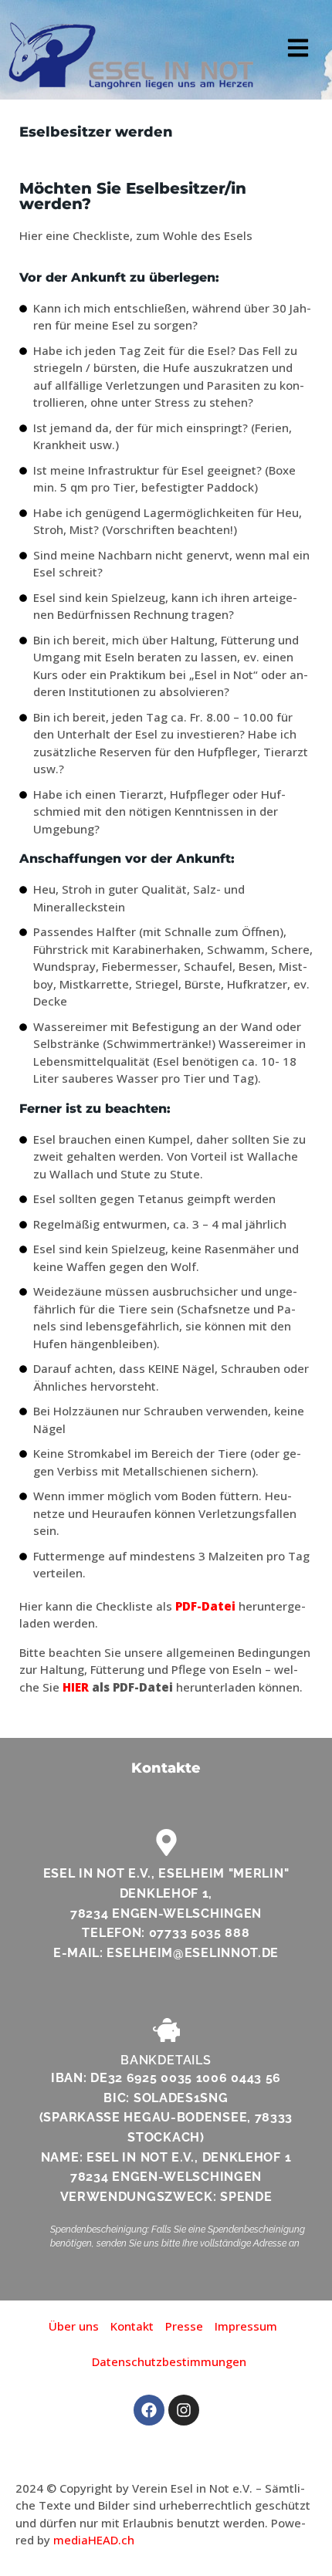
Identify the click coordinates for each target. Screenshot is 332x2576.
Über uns (74, 2326)
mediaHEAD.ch (94, 2540)
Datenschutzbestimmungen (169, 2361)
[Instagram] (184, 2410)
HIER (76, 1687)
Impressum (246, 2326)
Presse (184, 2326)
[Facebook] (149, 2410)
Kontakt (132, 2326)
